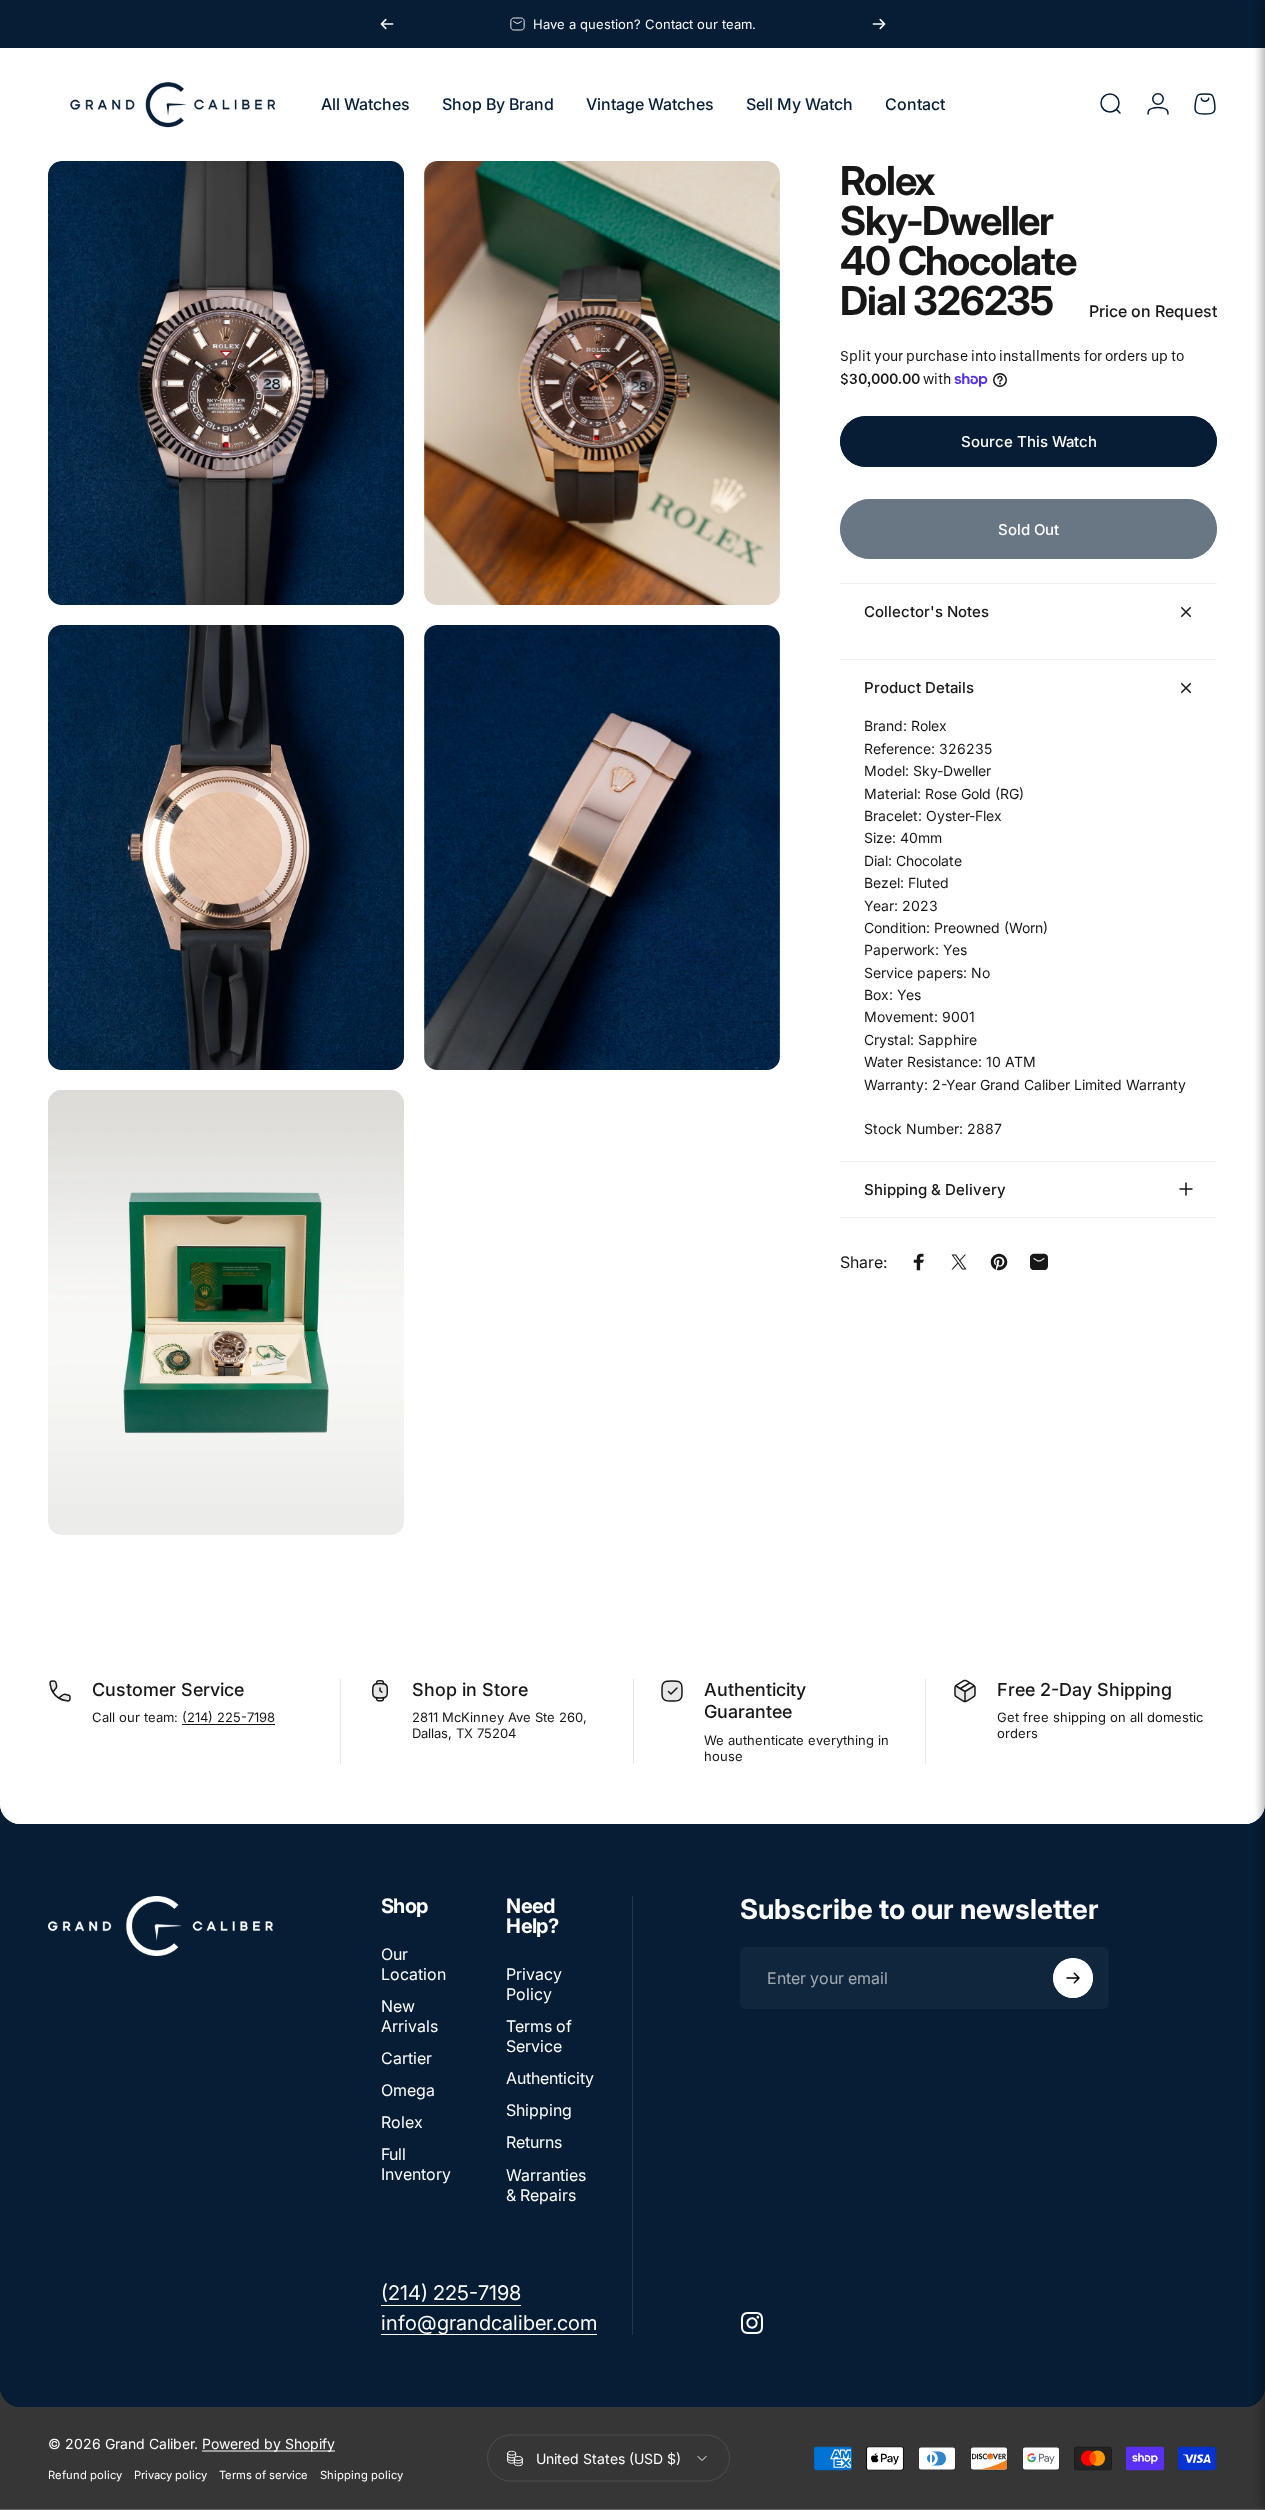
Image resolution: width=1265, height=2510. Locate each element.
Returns (534, 2142)
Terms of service (263, 2475)
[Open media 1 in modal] (226, 383)
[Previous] (387, 24)
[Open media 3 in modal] (226, 847)
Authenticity (550, 2078)
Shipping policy (361, 2475)
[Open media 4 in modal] (602, 847)
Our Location (413, 1964)
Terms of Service (539, 2036)
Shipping (539, 2110)
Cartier (406, 2058)
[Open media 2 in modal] (602, 383)
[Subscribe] (1073, 1978)
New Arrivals (409, 2016)
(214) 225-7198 (228, 1717)
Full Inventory (416, 2164)
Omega (408, 2090)
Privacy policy (170, 2475)
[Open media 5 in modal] (226, 1312)
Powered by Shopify (268, 2443)
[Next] (879, 24)
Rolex (402, 2122)
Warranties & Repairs (546, 2184)
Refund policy (85, 2475)
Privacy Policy (534, 1984)
